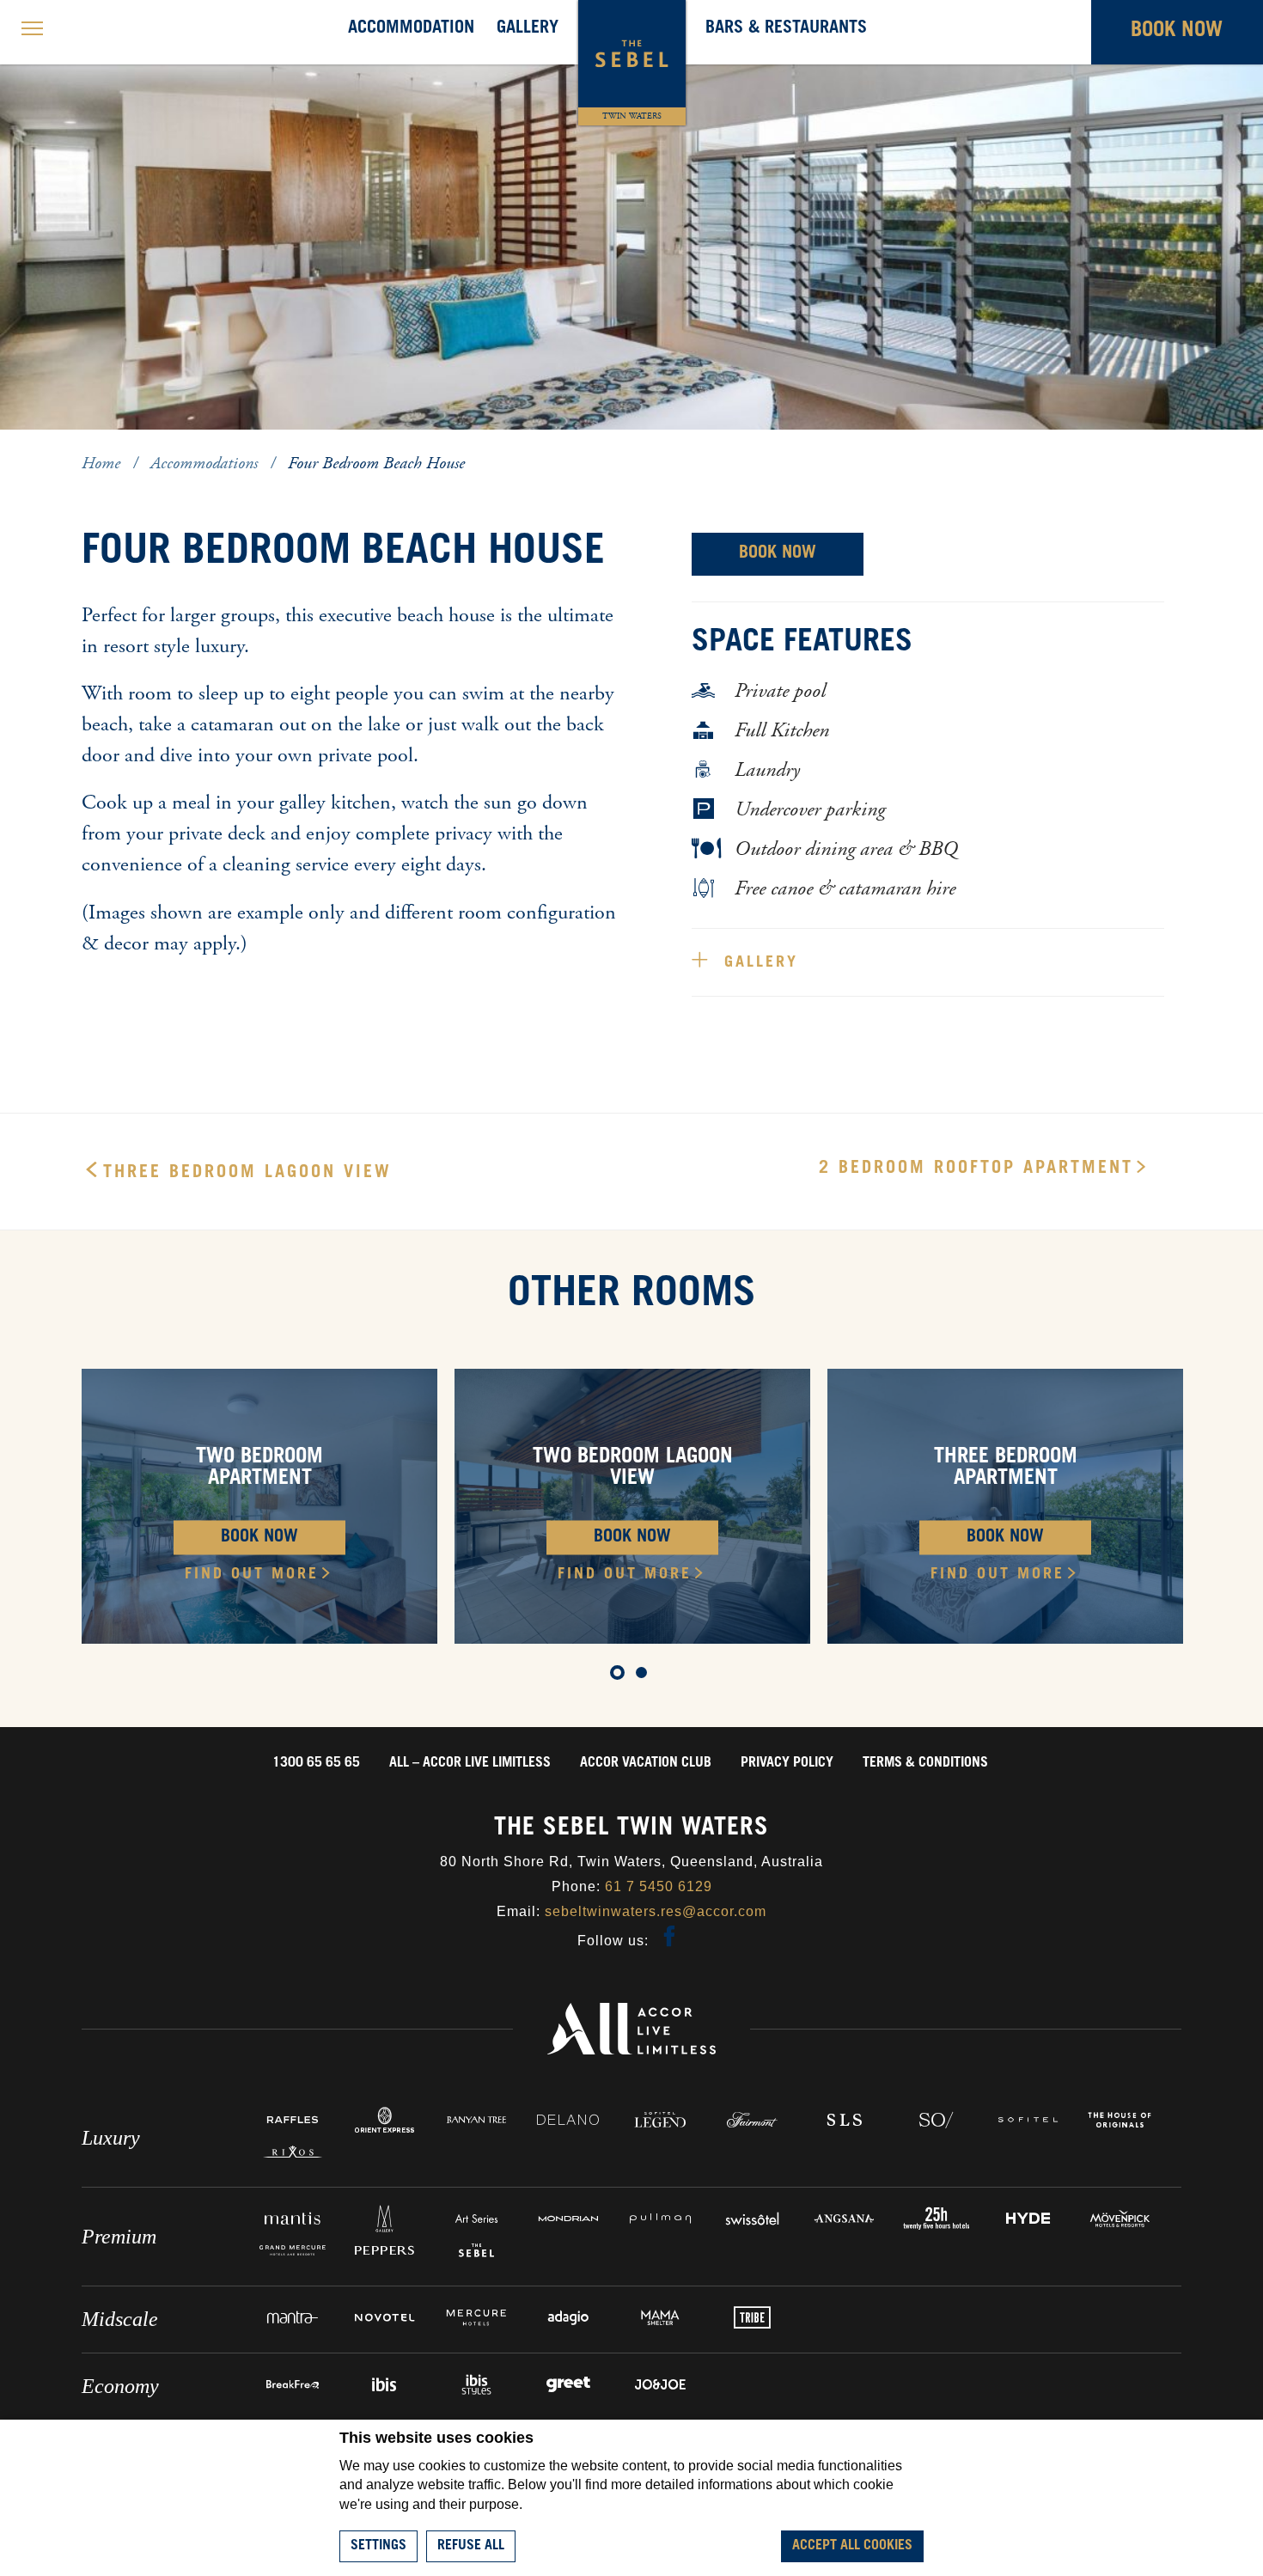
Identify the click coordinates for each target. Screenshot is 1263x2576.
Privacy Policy (787, 1763)
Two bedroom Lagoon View (633, 1469)
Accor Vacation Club (646, 1763)
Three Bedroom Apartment (1006, 1469)
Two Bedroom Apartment (259, 1469)
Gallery (528, 29)
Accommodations (206, 464)
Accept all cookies (852, 2546)
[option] (259, 1506)
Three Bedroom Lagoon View (247, 1174)
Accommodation (411, 29)
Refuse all (471, 2546)
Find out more (252, 1575)
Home (103, 464)
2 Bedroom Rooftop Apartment (976, 1169)
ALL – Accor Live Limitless (470, 1763)
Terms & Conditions (925, 1763)
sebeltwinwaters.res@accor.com (656, 1911)
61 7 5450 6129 (659, 1886)
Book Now (778, 554)
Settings (378, 2546)
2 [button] (644, 1676)
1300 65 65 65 (316, 1763)
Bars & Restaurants (786, 29)
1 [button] (619, 1676)
